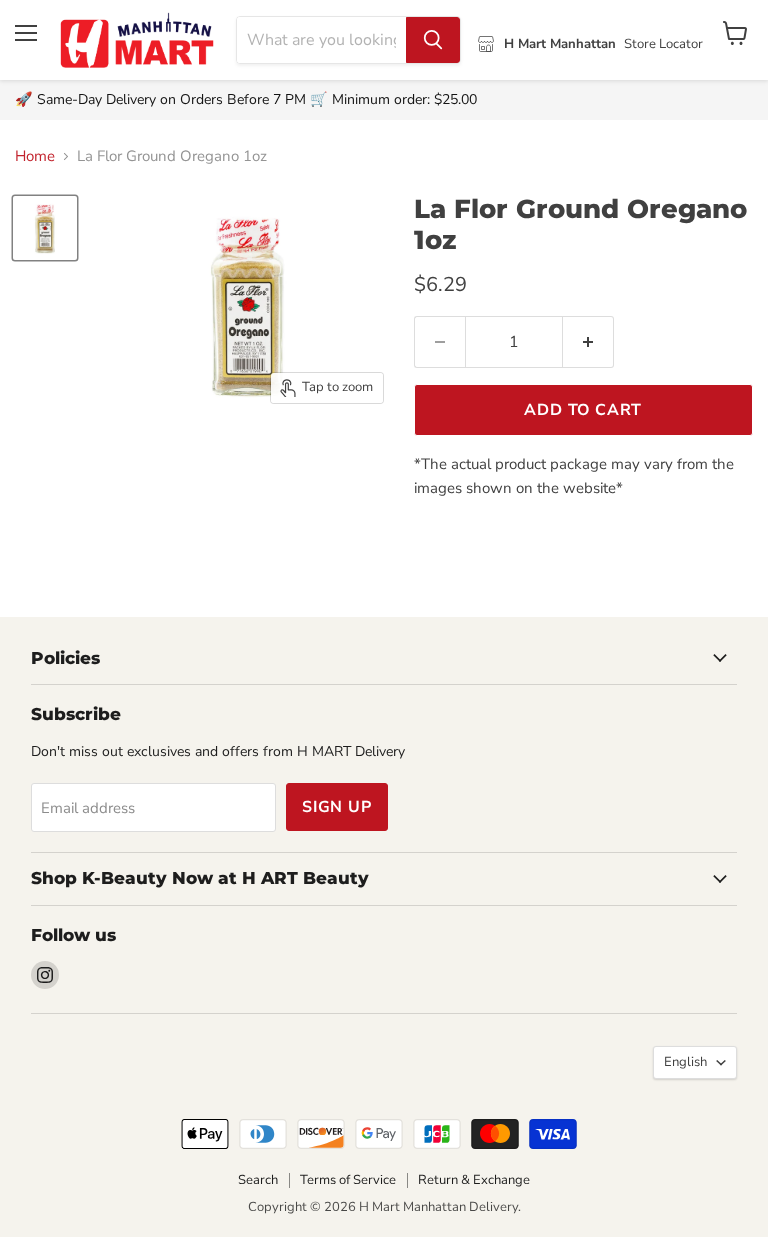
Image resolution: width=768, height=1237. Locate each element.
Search (258, 1180)
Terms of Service (348, 1180)
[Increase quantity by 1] (588, 342)
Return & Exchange (474, 1180)
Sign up (337, 807)
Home (35, 156)
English (685, 1062)
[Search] (433, 40)
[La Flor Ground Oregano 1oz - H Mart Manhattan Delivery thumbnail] (45, 228)
